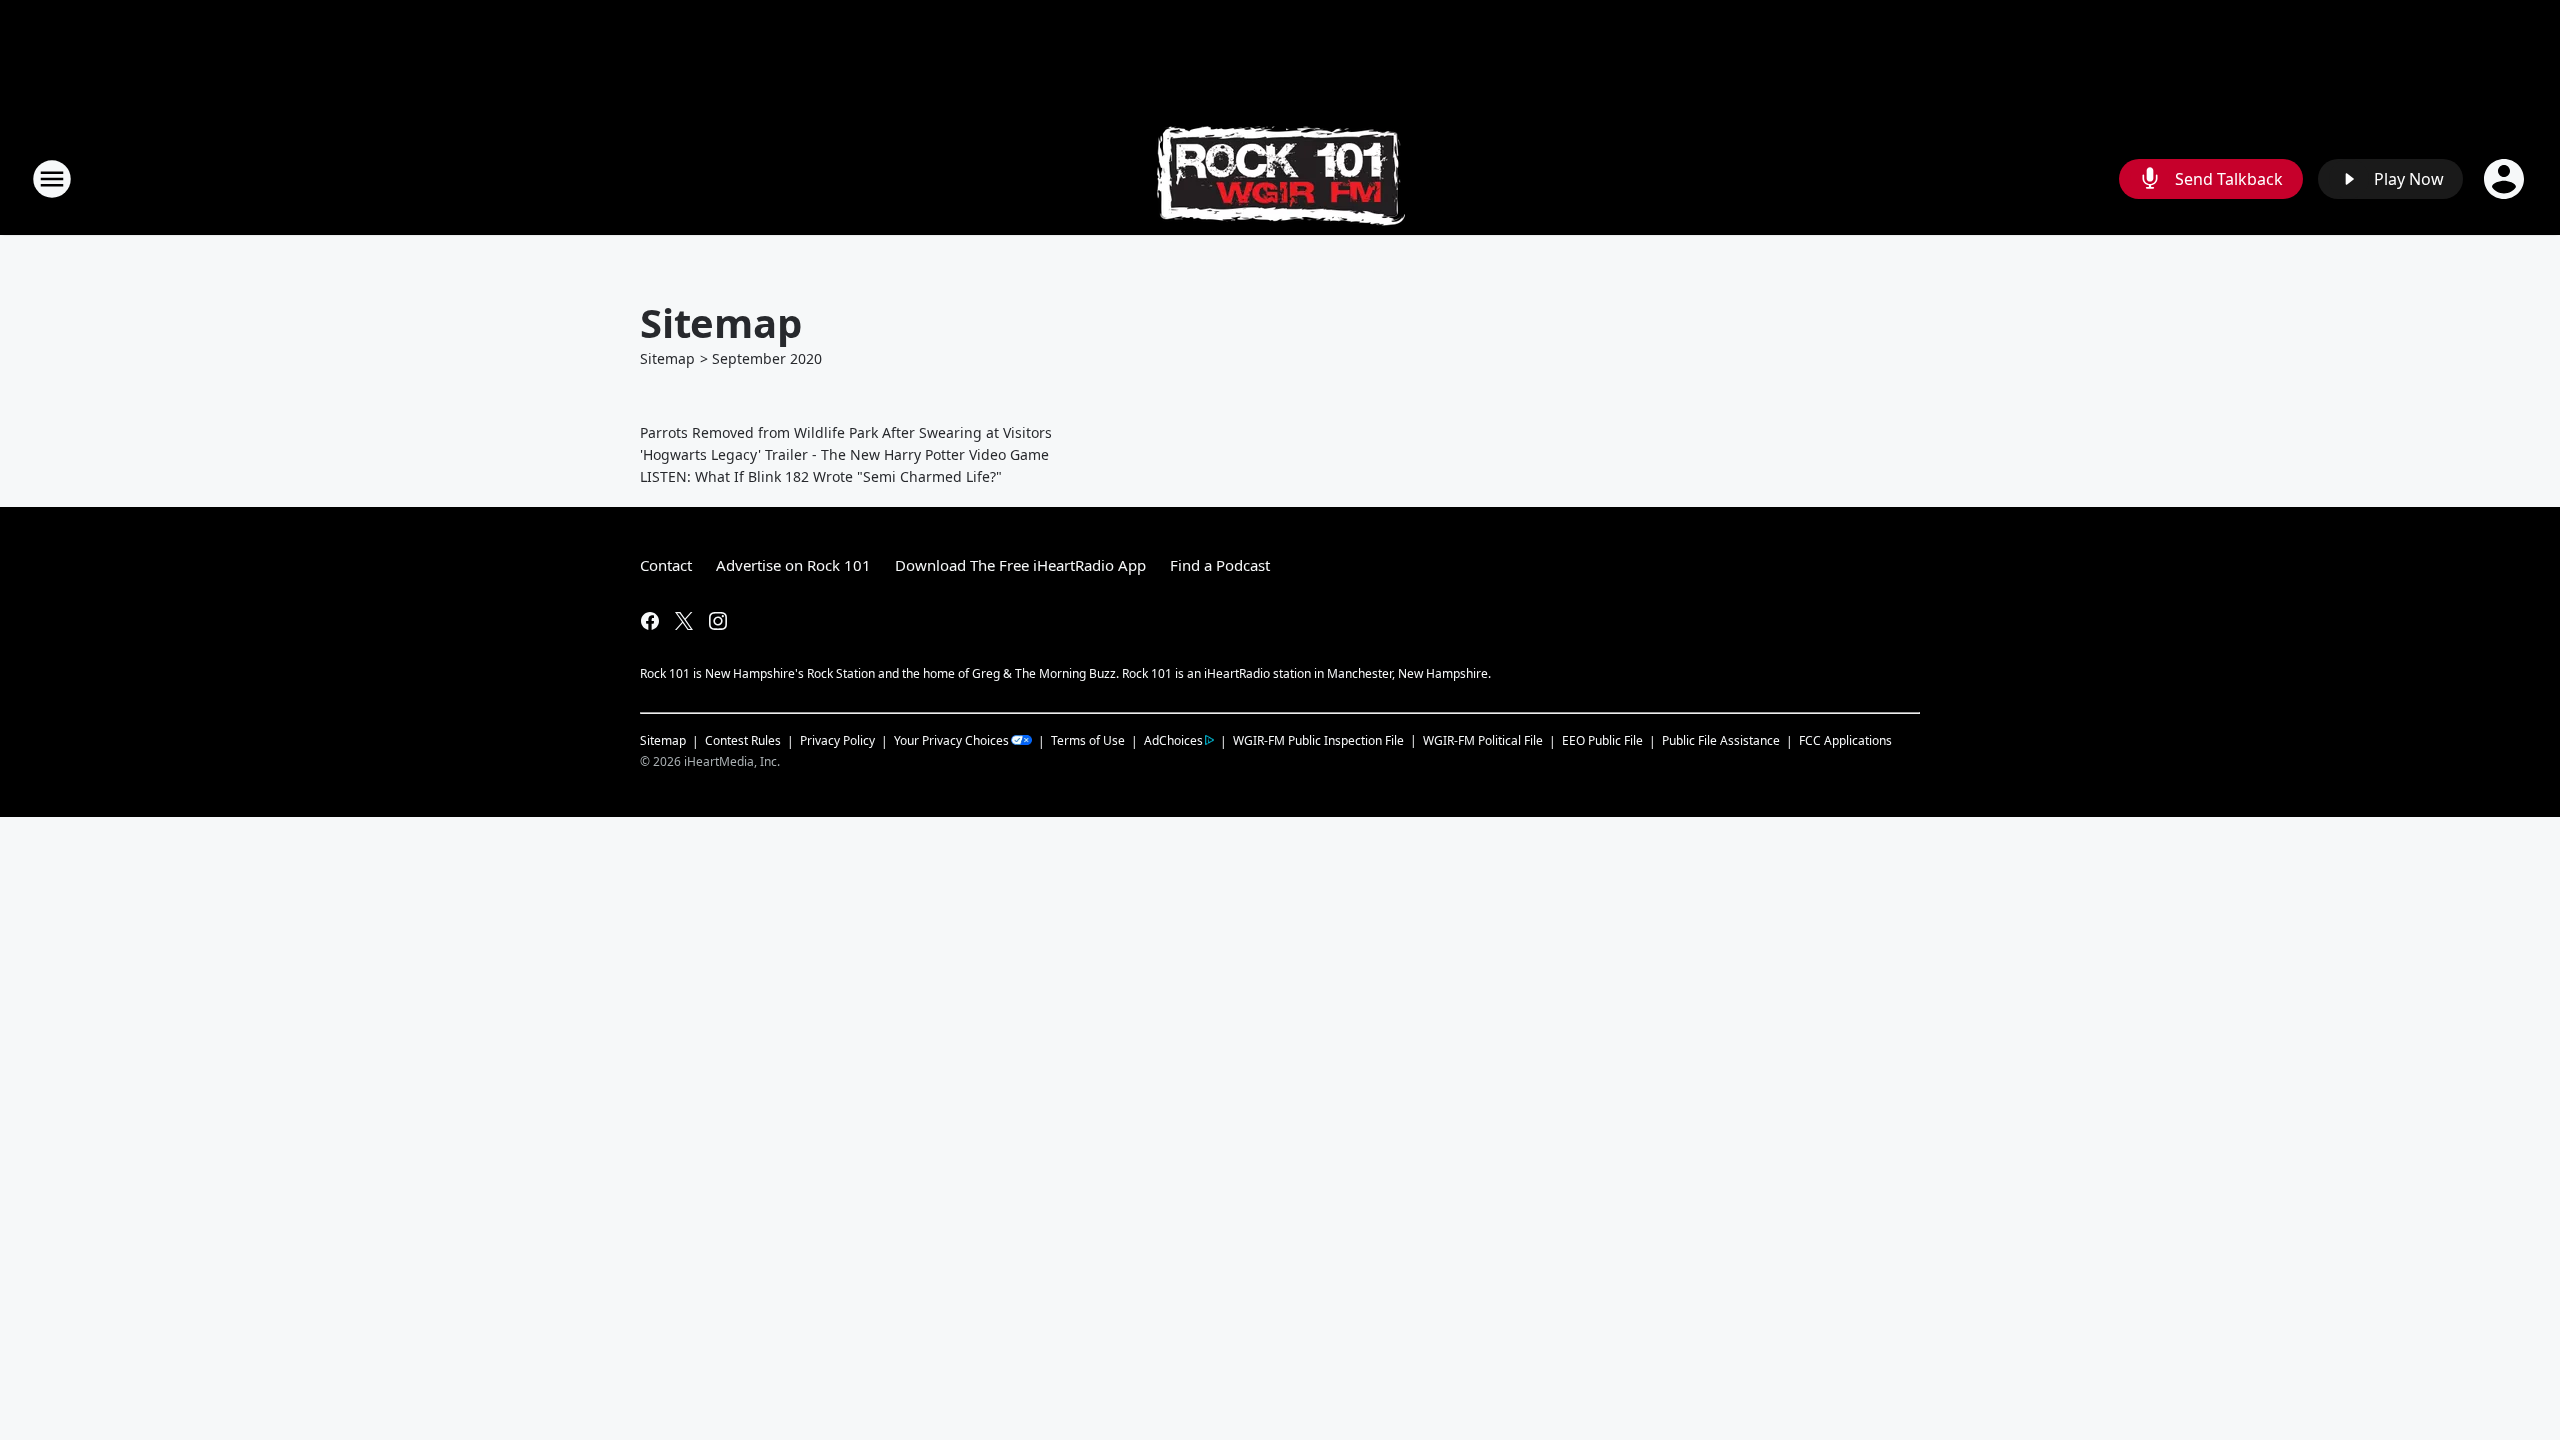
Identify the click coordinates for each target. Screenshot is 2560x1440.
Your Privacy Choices (951, 740)
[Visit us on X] (684, 621)
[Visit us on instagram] (718, 621)
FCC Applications (1845, 740)
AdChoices (1173, 740)
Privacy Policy (837, 740)
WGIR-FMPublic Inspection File (1318, 740)
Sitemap (667, 358)
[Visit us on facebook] (650, 621)
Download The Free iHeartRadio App (1020, 565)
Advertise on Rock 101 (793, 565)
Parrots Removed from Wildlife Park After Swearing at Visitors (846, 432)
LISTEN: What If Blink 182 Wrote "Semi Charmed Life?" (821, 476)
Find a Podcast (1220, 565)
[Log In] (2506, 179)
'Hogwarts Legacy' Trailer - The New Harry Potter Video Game (844, 454)
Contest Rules (743, 740)
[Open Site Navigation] (52, 179)
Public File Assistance (1721, 740)
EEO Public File (1602, 740)
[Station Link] (1280, 178)
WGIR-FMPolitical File (1483, 740)
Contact (666, 565)
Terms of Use (1088, 740)
